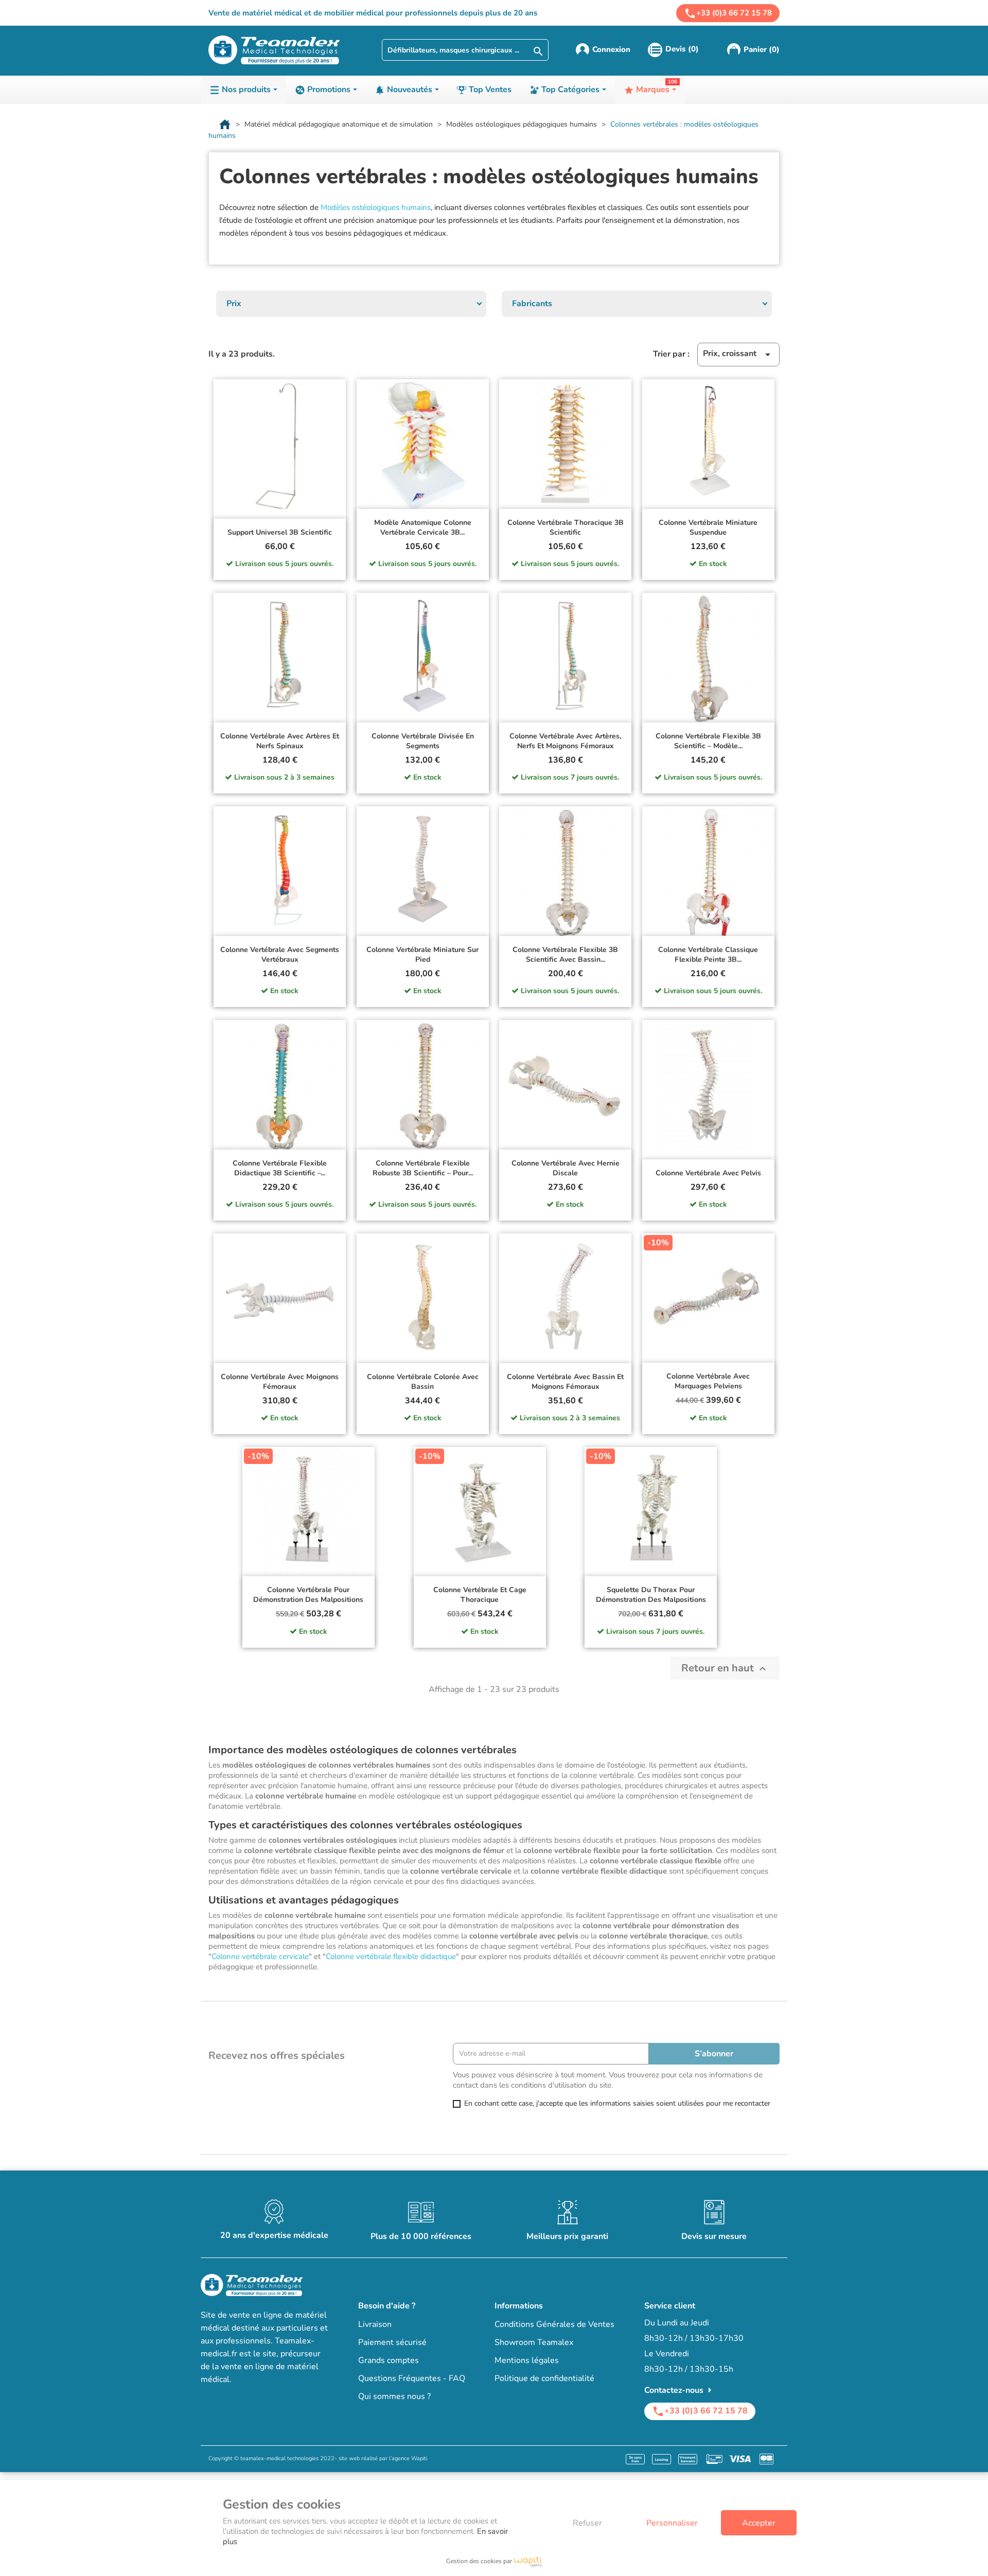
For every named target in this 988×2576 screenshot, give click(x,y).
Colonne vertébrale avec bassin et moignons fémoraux (565, 1382)
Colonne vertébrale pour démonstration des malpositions (308, 1595)
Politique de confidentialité (544, 2378)
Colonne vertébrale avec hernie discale (566, 1168)
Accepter (759, 2523)
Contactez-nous (680, 2390)
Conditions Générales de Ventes (554, 2324)
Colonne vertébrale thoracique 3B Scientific (566, 528)
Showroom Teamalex (534, 2342)
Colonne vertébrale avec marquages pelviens (708, 1381)
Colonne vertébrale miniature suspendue (708, 528)
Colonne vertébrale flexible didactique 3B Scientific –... (280, 1168)
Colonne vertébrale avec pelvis (708, 1173)
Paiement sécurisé (392, 2342)
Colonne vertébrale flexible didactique (391, 1956)
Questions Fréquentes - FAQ (412, 2378)
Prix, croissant (738, 354)
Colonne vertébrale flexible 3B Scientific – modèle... (708, 741)
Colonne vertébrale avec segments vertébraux (280, 955)
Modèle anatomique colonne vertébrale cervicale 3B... (423, 528)
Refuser (587, 2523)
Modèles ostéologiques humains (376, 207)
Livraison (375, 2324)
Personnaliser (672, 2523)
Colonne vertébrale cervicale (260, 1956)
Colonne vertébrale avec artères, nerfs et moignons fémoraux (565, 741)
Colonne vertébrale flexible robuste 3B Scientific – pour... (423, 1168)
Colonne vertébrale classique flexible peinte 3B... (708, 955)
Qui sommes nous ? (394, 2396)
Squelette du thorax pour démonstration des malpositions (651, 1595)
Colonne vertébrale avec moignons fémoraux (280, 1382)
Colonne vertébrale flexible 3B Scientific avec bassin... (565, 955)
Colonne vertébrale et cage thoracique (480, 1595)
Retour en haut (725, 1668)
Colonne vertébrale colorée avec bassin (423, 1382)
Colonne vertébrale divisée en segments (423, 741)
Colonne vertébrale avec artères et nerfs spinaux (280, 741)
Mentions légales (527, 2360)
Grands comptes (389, 2360)
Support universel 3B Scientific (280, 532)
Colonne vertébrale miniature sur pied (422, 955)
